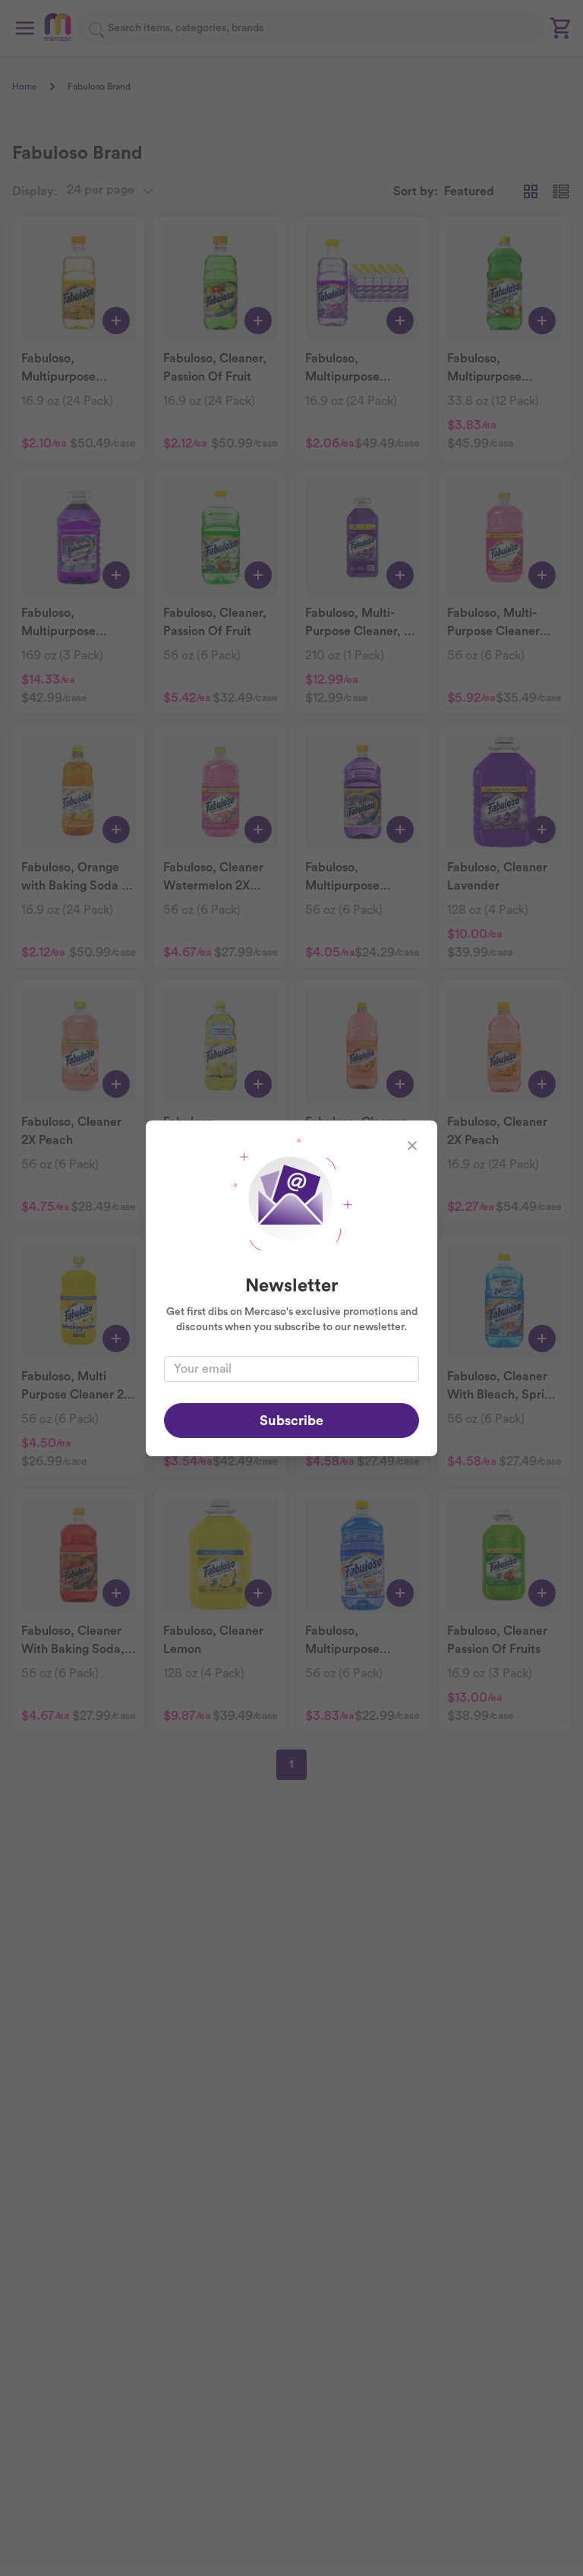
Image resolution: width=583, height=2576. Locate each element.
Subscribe (291, 1421)
